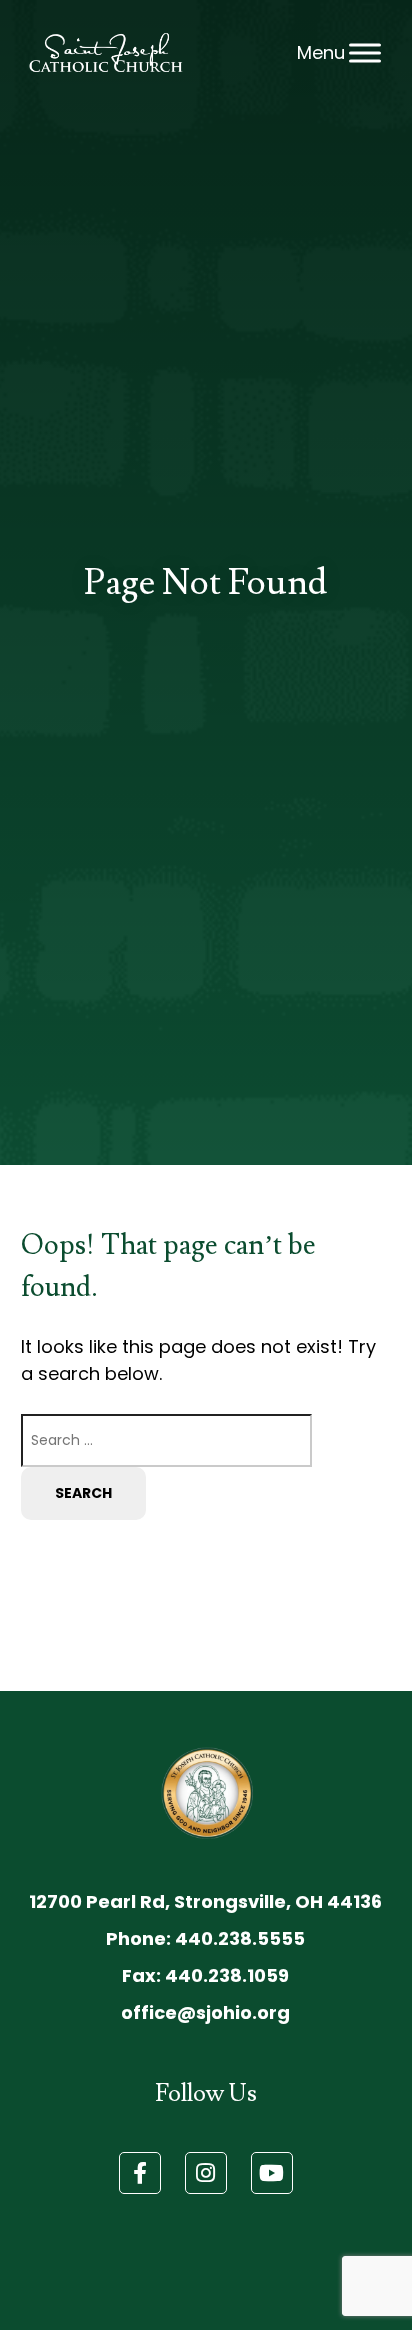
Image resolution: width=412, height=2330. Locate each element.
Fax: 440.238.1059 (205, 1975)
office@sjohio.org (205, 2012)
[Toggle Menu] (365, 53)
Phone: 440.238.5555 (205, 1938)
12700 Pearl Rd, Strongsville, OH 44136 (205, 1901)
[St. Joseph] (106, 52)
